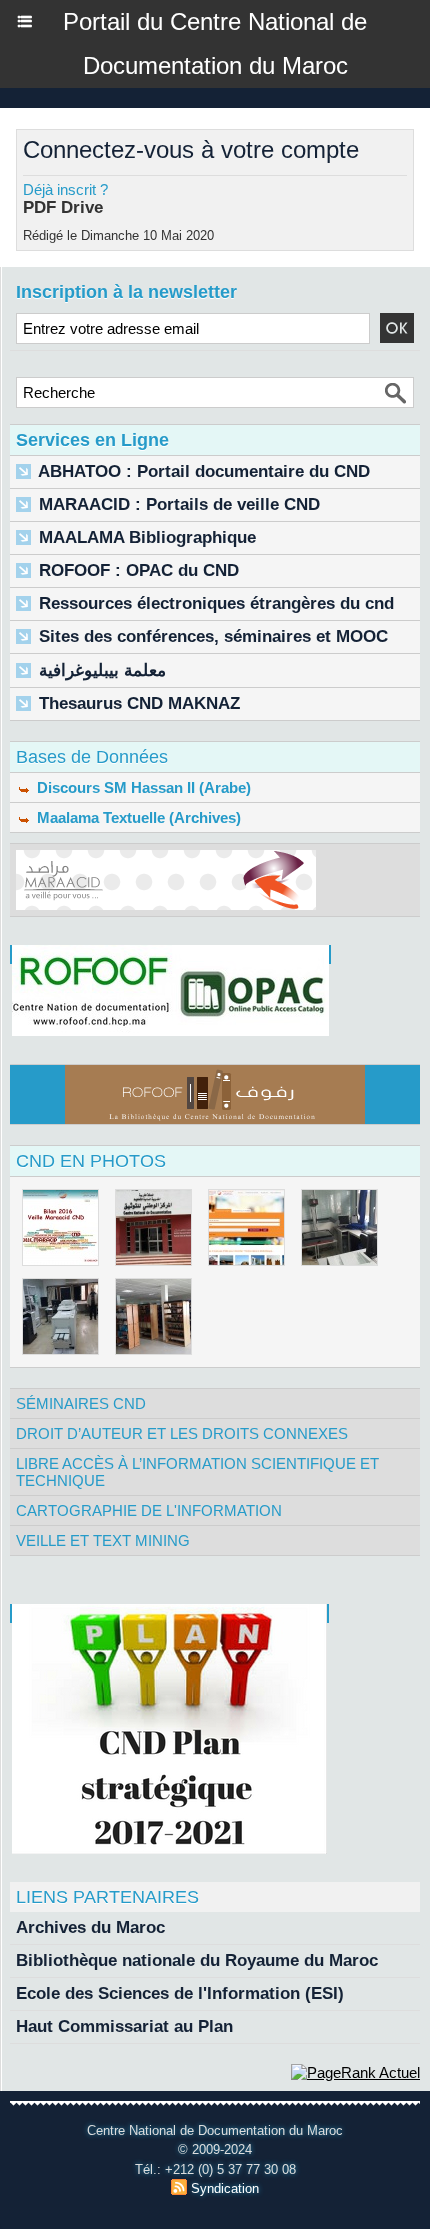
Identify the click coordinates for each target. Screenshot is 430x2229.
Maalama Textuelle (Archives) (137, 817)
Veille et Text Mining (103, 1540)
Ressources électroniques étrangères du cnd (216, 603)
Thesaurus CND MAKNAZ (139, 703)
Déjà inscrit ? (65, 189)
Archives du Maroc (90, 1927)
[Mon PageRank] (355, 2072)
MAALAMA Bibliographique (147, 537)
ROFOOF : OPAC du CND (139, 570)
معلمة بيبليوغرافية (102, 670)
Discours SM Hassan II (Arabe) (142, 787)
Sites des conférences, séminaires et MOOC (213, 636)
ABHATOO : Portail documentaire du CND (204, 471)
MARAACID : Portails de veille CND (179, 504)
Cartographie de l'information (149, 1510)
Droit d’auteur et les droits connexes (182, 1433)
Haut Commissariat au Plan (124, 2026)
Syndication (225, 2188)
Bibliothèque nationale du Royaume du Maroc (197, 1960)
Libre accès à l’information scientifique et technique (197, 1472)
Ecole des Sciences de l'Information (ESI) (180, 1993)
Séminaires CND (81, 1403)
